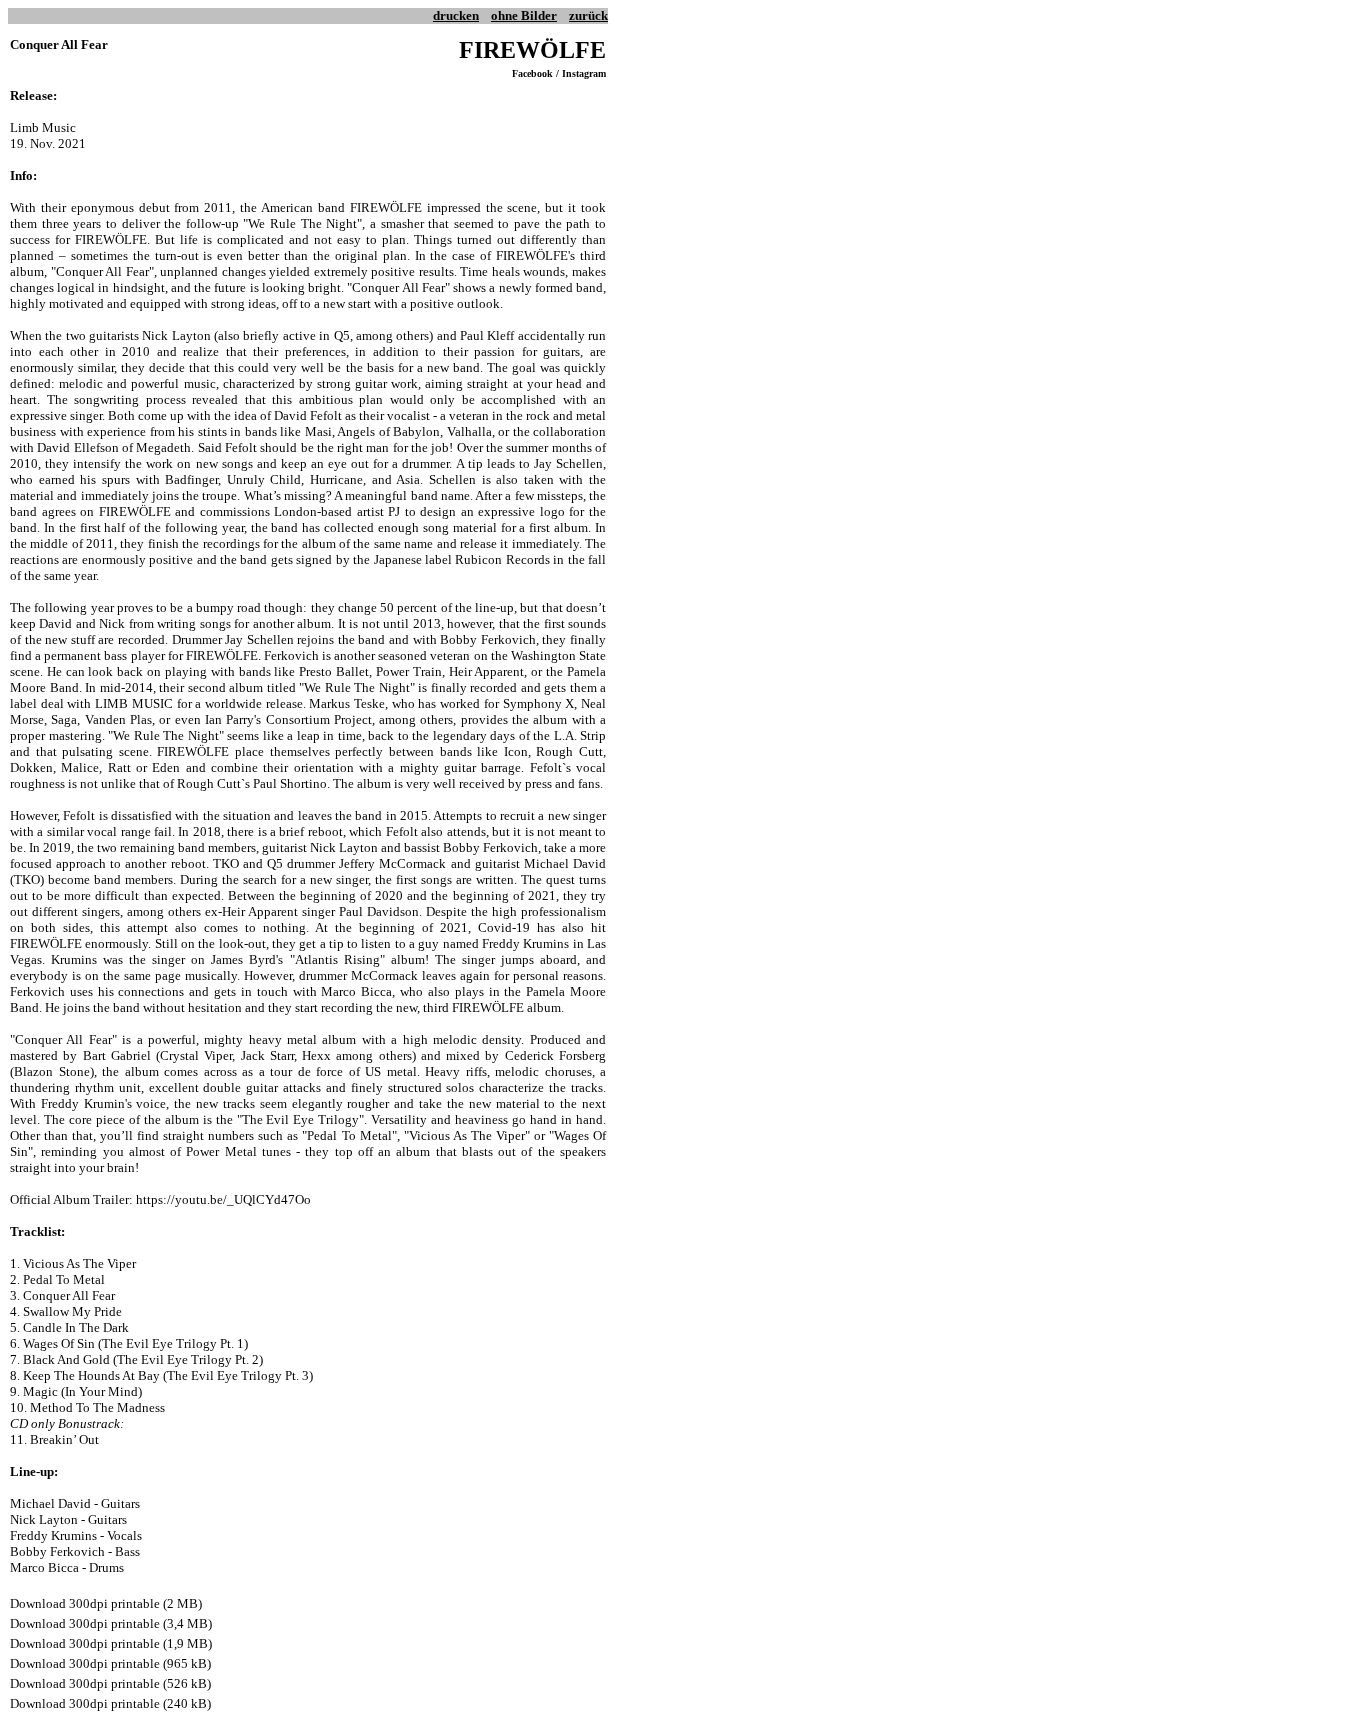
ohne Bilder (524, 15)
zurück (588, 15)
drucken (456, 15)
